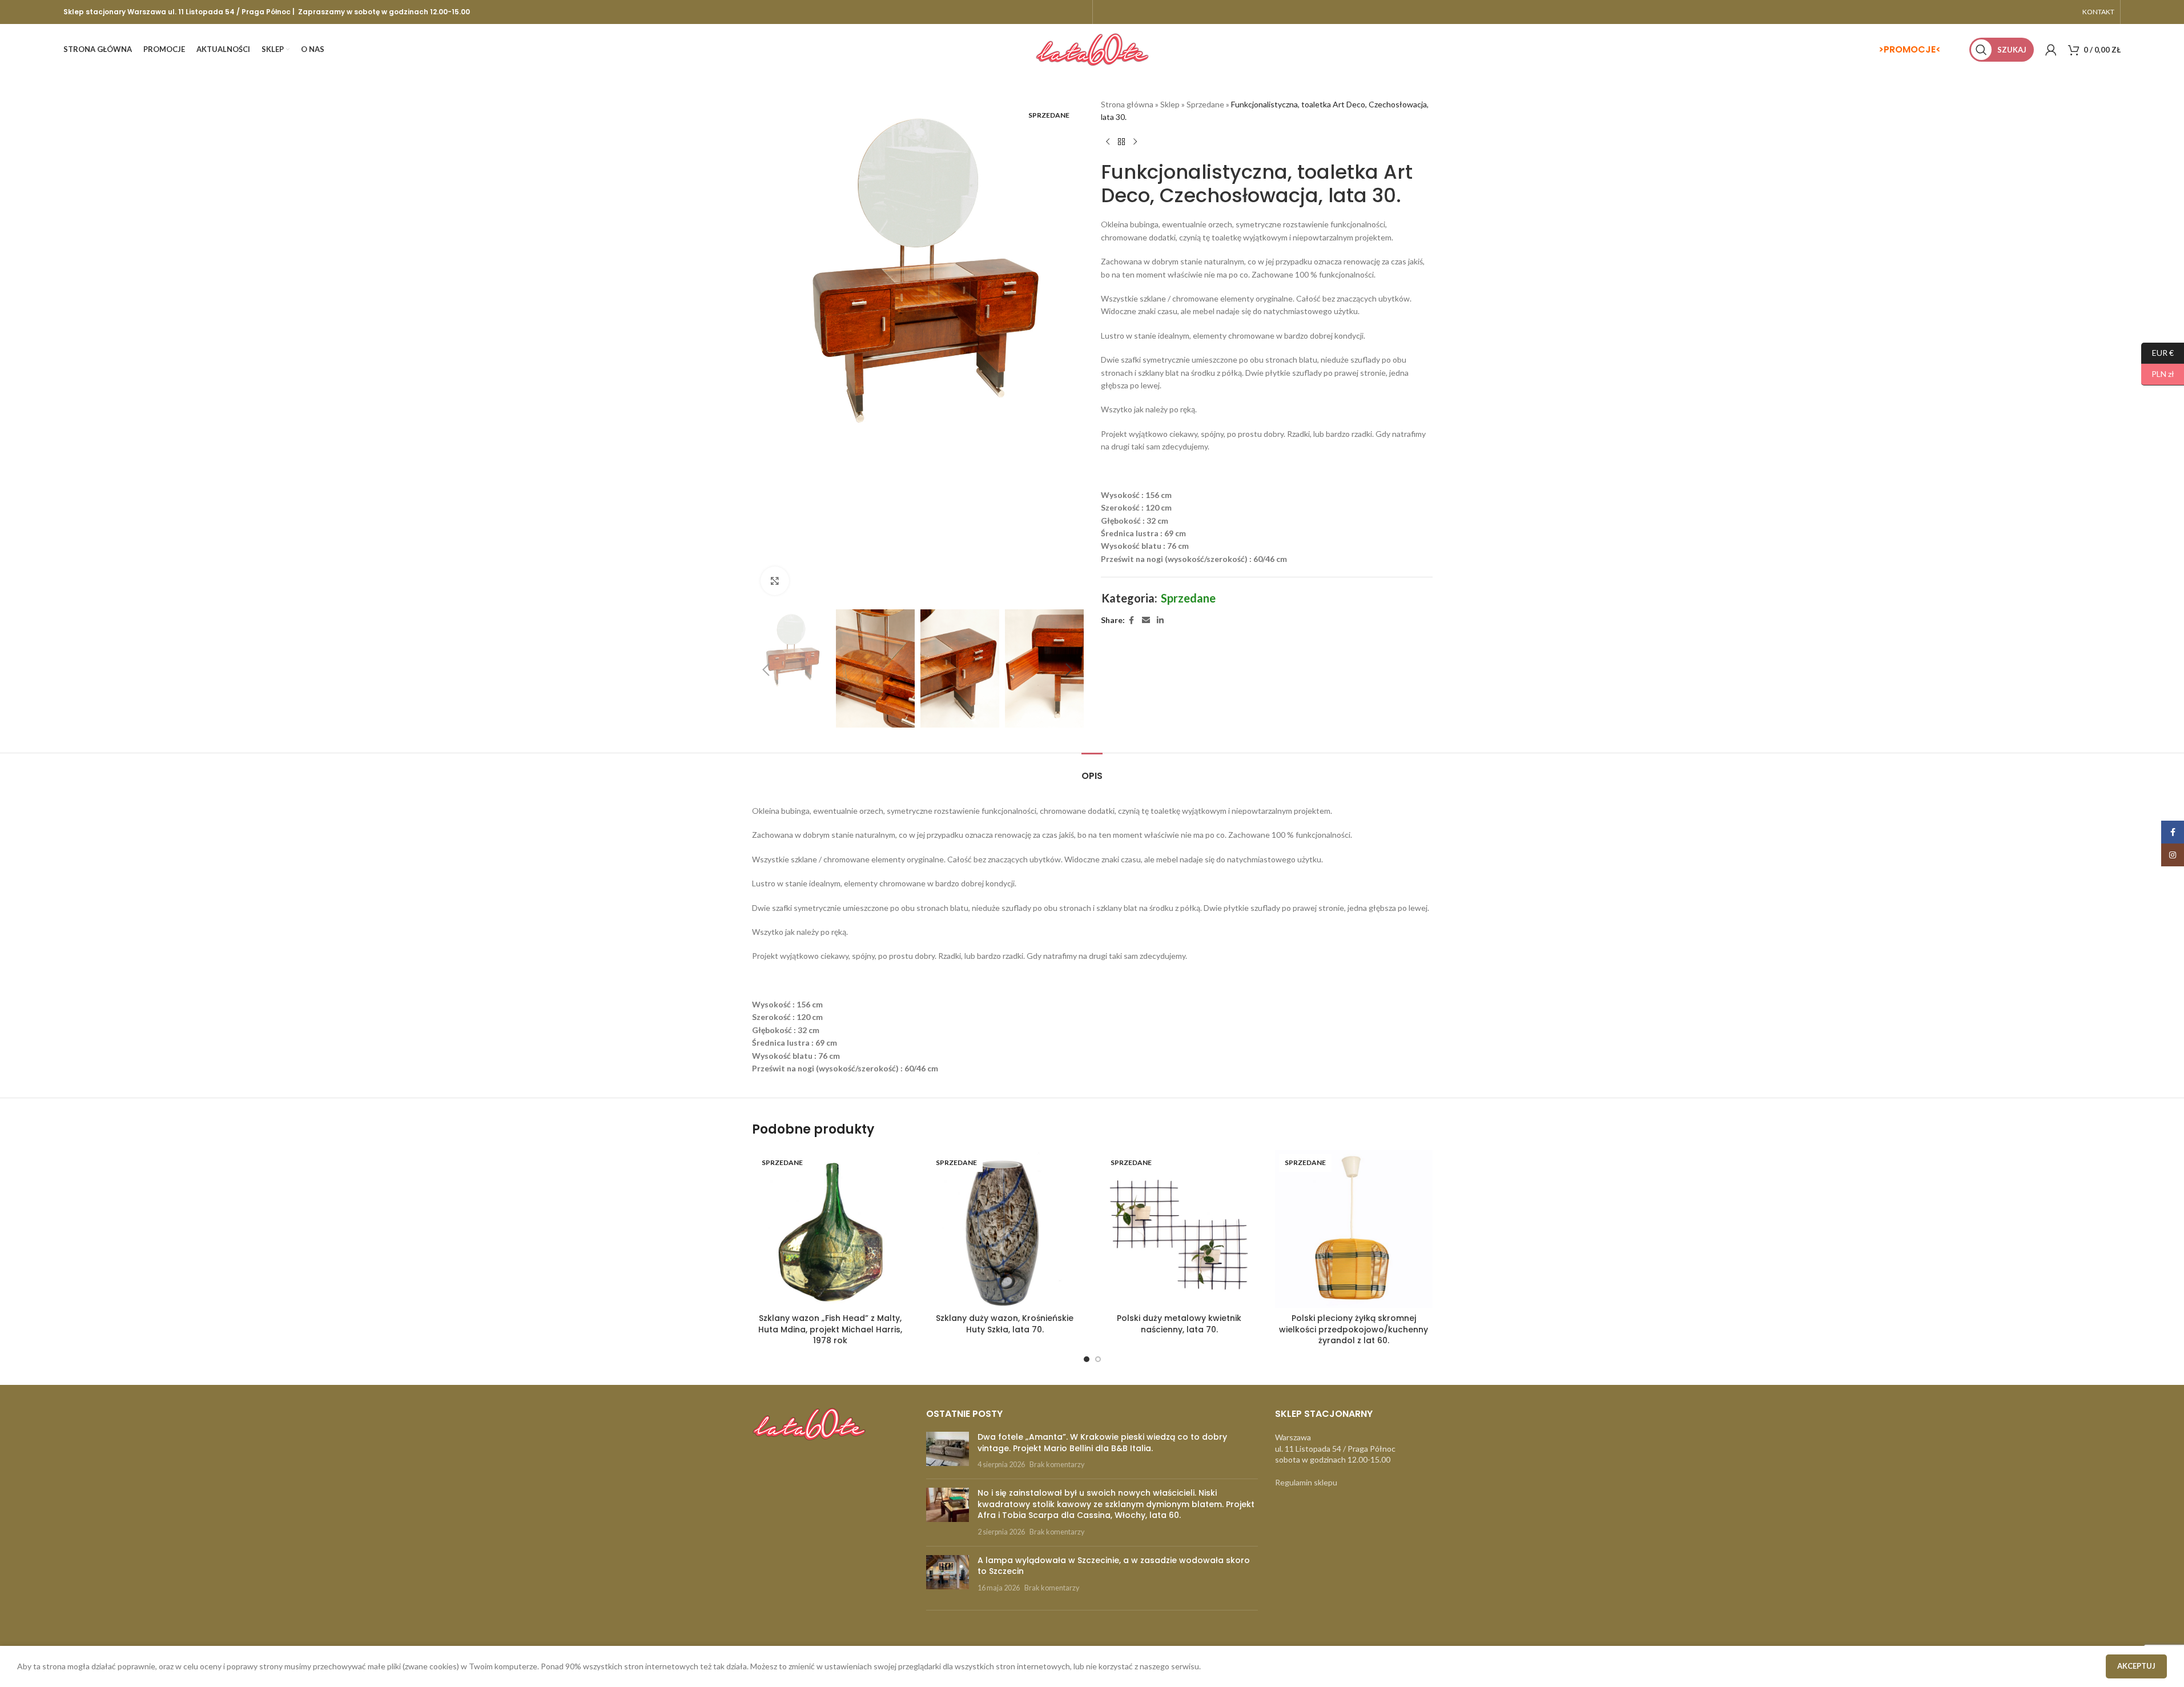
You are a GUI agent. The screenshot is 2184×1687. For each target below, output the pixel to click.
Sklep (1170, 104)
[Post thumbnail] (948, 1451)
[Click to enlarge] (775, 581)
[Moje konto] (2051, 50)
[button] (766, 670)
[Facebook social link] (1132, 620)
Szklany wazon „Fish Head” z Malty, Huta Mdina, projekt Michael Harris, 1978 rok (830, 1329)
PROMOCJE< (1912, 49)
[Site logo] (1092, 49)
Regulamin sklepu (1306, 1482)
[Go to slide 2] (1098, 1359)
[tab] (1092, 770)
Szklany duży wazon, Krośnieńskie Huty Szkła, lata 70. (1005, 1324)
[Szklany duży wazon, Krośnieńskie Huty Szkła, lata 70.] (1005, 1229)
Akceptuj (2136, 1666)
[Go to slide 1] (1087, 1359)
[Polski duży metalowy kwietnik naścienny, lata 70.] (1180, 1229)
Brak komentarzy (1057, 1465)
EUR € (2157, 352)
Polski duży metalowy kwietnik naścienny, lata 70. (1179, 1324)
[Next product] (1135, 142)
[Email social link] (1146, 620)
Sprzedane (1205, 104)
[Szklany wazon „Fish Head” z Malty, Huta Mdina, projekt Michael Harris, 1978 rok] (831, 1229)
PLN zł (2158, 374)
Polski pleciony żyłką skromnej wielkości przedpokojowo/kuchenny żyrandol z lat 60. (1354, 1329)
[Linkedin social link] (1160, 620)
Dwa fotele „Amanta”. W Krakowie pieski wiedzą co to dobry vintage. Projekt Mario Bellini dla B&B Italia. (1102, 1443)
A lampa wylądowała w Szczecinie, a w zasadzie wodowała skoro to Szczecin (1114, 1566)
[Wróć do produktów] (1121, 142)
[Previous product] (1108, 142)
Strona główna (1127, 104)
